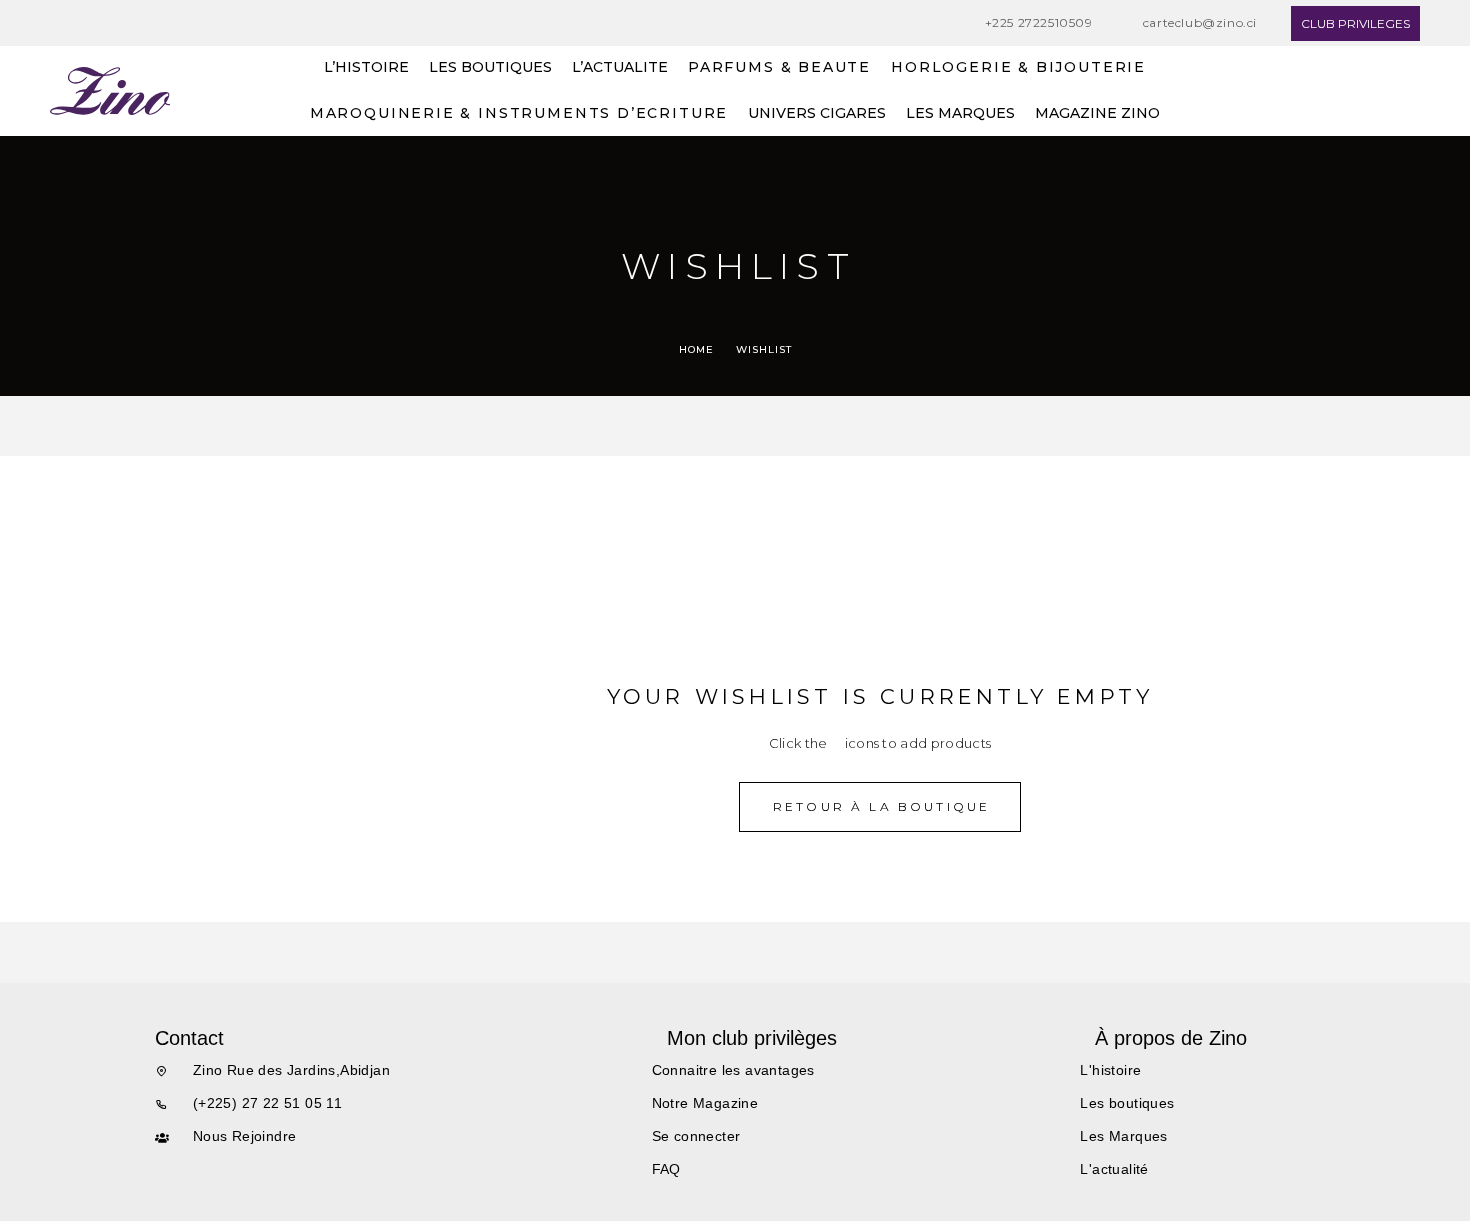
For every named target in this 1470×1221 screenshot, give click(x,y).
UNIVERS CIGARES (817, 114)
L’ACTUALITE (620, 68)
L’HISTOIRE (366, 68)
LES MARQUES (960, 114)
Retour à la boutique (882, 806)
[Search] (1367, 91)
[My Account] (1412, 91)
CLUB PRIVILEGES (1355, 23)
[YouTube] (132, 23)
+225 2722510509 (1039, 22)
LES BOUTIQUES (490, 68)
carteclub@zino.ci (1200, 22)
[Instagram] (94, 23)
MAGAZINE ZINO (1097, 114)
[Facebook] (56, 23)
